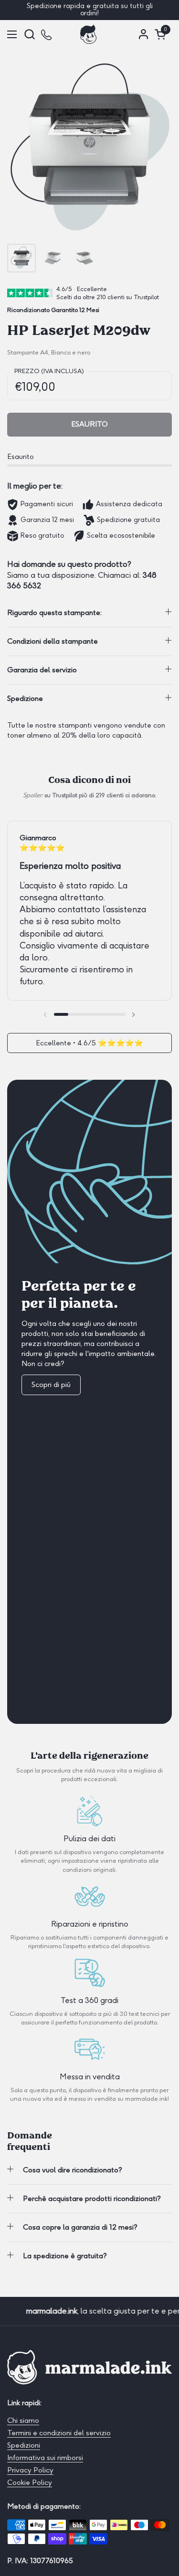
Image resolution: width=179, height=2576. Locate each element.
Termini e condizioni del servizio (59, 2433)
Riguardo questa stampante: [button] (54, 613)
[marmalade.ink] (88, 34)
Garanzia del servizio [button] (42, 670)
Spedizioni (24, 2445)
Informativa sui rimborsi (45, 2458)
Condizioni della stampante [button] (53, 641)
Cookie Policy (30, 2482)
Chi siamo (23, 2420)
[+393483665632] (47, 34)
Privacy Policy (30, 2470)
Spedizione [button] (25, 699)
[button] (29, 34)
